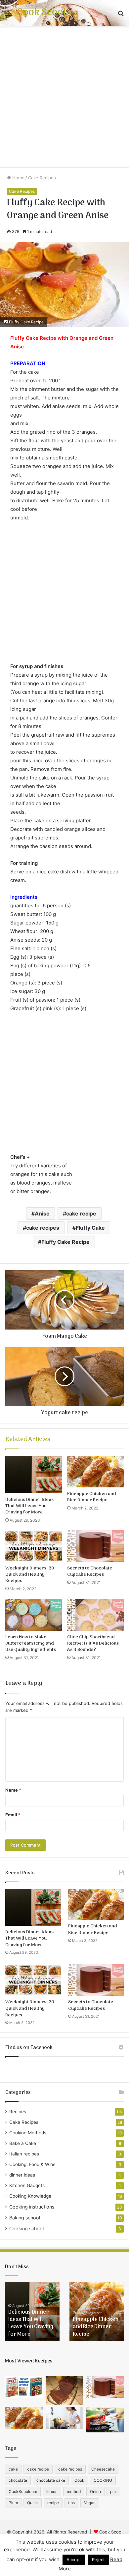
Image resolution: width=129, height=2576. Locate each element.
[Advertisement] (64, 97)
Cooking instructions (32, 2207)
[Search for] (121, 15)
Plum (13, 2503)
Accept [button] (74, 2560)
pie (113, 2491)
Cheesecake (103, 2469)
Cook (79, 2480)
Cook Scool (111, 2532)
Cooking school (26, 2228)
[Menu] (8, 15)
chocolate (18, 2480)
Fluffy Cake (90, 1228)
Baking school (25, 2218)
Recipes (18, 2112)
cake (13, 2469)
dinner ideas (22, 2175)
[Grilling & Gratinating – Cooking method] (105, 2420)
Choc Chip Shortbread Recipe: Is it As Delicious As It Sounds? (93, 1643)
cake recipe (81, 1214)
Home (18, 178)
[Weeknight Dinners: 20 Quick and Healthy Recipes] (34, 1546)
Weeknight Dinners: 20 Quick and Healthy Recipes (30, 1575)
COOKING (103, 2480)
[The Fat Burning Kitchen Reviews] (24, 2387)
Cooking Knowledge (30, 2196)
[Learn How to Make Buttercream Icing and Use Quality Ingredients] (34, 1615)
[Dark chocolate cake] (65, 2390)
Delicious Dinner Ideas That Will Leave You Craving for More (29, 1506)
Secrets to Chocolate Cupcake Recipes (90, 1571)
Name (13, 1790)
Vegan (90, 2503)
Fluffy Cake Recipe (65, 1242)
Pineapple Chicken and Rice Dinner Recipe (92, 1497)
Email (13, 1815)
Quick (33, 2503)
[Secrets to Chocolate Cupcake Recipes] (95, 1546)
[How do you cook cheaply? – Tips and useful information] (65, 2418)
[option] (32, 2312)
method (74, 2491)
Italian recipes (24, 2154)
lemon (52, 2491)
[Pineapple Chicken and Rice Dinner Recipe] (95, 1472)
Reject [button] (98, 2560)
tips (71, 2503)
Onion (95, 2491)
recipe (53, 2503)
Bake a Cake (23, 2143)
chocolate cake (51, 2480)
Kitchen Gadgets (27, 2185)
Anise (42, 1214)
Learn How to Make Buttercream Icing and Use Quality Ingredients (31, 1643)
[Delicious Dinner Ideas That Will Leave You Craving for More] (34, 1475)
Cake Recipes (42, 178)
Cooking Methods (28, 2133)
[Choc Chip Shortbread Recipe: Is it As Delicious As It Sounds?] (95, 1615)
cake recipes (43, 1228)
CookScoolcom (23, 2491)
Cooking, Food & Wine (32, 2164)
